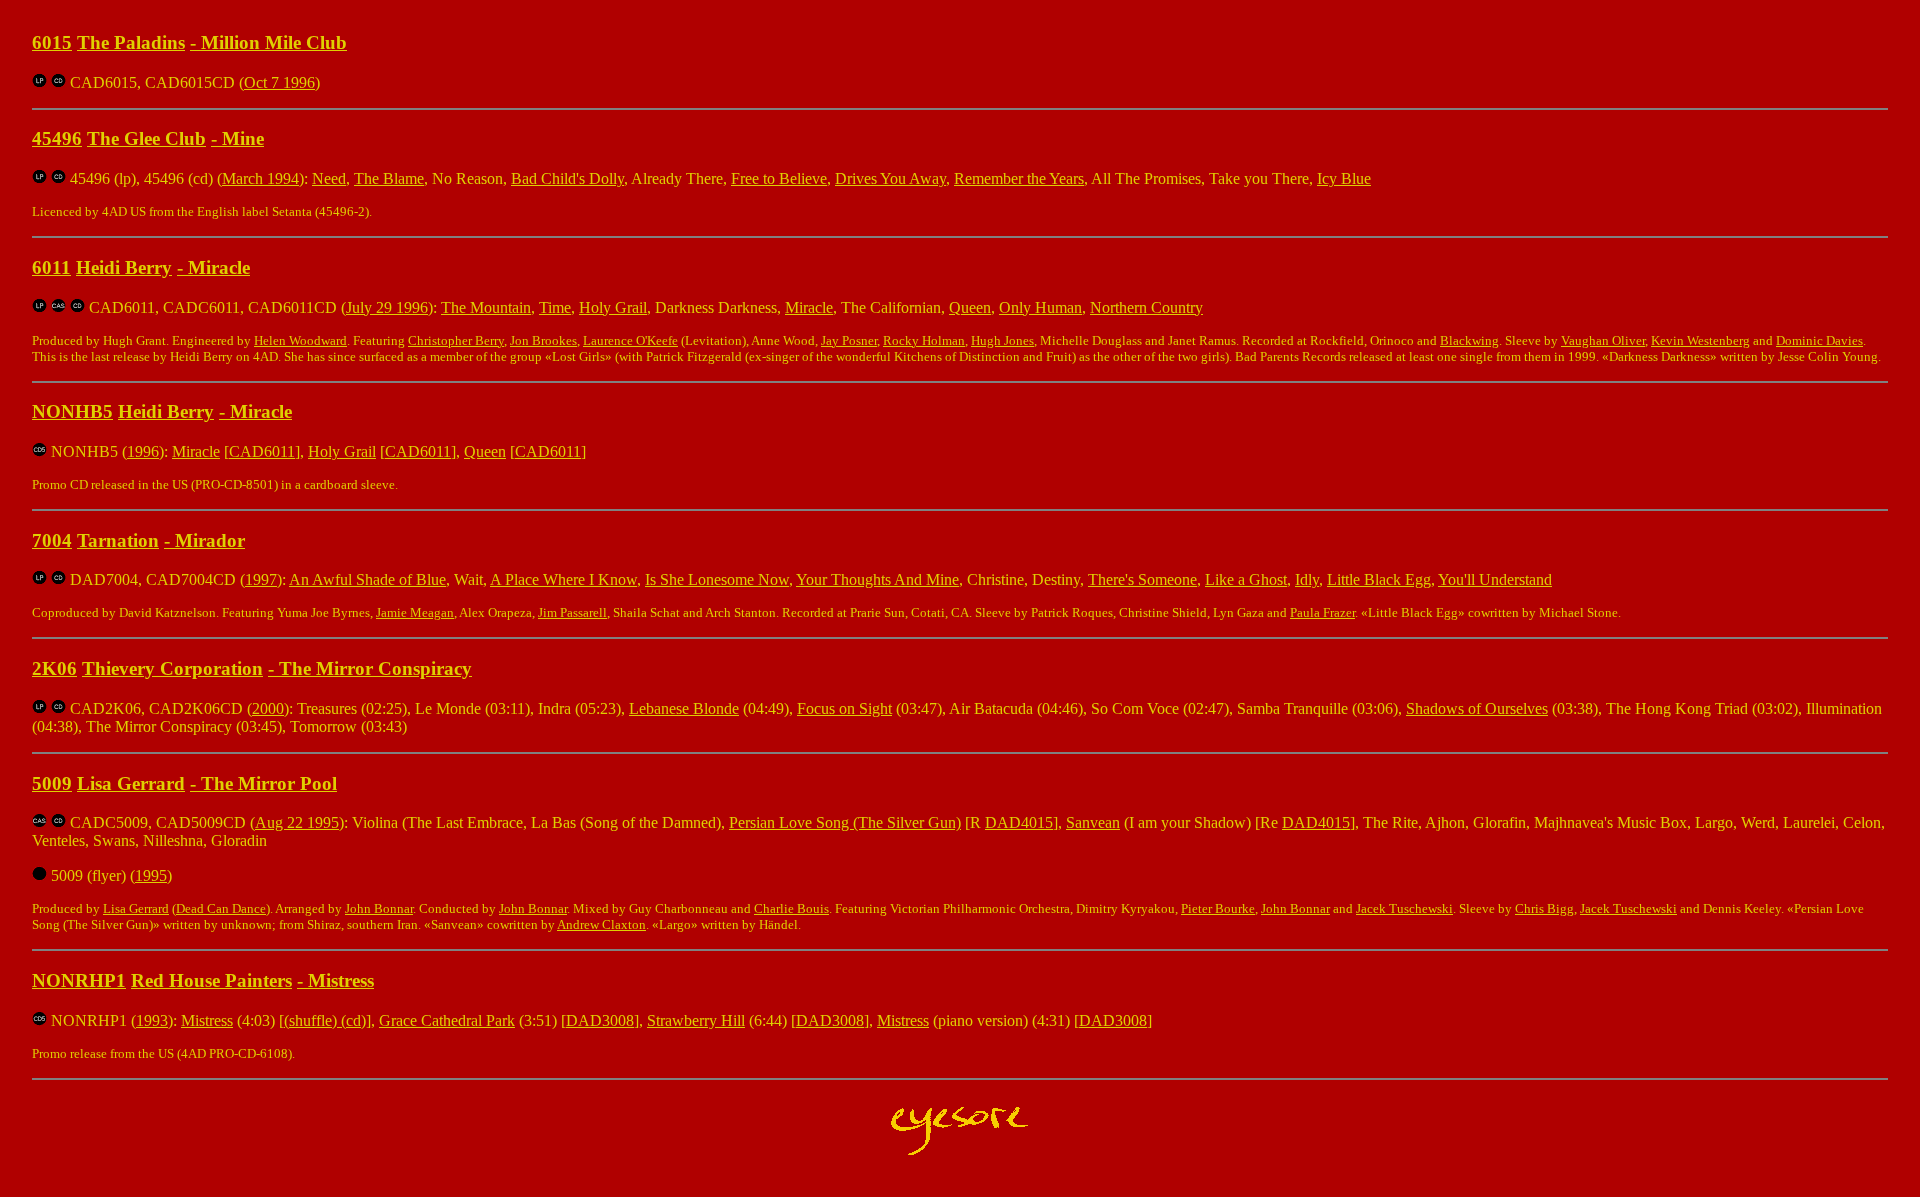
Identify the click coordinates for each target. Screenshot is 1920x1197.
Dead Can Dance (221, 908)
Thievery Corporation (172, 668)
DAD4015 (1019, 822)
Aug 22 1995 (297, 822)
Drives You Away (890, 178)
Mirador (210, 540)
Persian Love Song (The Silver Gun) (845, 822)
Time (555, 307)
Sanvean (1093, 822)
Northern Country (1146, 307)
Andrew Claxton (601, 924)
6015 (52, 42)
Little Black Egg (1379, 579)
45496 (57, 138)
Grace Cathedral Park (447, 1020)
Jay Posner (849, 340)
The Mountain (486, 307)
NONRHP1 (79, 980)
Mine (243, 138)
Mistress (341, 980)
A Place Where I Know (563, 579)
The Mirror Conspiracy (375, 668)
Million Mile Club (274, 42)
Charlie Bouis (791, 908)
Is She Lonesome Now (717, 579)
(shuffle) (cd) (325, 1020)
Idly (1307, 579)
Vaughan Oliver (1603, 340)
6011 (51, 267)
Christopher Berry (456, 340)
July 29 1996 (387, 307)
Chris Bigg (1544, 908)
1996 (143, 451)
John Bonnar (379, 908)
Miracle (219, 267)
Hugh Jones (1002, 340)
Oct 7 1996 (279, 82)
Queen (970, 307)
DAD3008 (600, 1020)
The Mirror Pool (269, 783)
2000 (268, 708)
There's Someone (1142, 579)
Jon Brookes (543, 340)
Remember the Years (1019, 178)
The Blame (389, 178)
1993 (152, 1020)
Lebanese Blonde (684, 708)
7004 (52, 540)
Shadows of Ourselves (1477, 708)
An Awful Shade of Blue (367, 579)
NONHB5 (72, 411)
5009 (52, 783)
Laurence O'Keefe (630, 340)
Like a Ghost (1246, 579)
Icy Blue (1344, 178)
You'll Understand (1495, 579)
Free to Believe (779, 178)
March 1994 (260, 178)
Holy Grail (613, 307)
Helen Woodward (300, 340)
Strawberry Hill (696, 1020)
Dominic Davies (1819, 340)
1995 (151, 875)
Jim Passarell (572, 612)
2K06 (54, 668)
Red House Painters (211, 980)
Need (329, 178)
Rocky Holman (924, 340)
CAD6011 (262, 451)
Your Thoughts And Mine (877, 579)
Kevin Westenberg (1700, 340)
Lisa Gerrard (131, 783)
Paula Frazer (1322, 612)
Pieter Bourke (1218, 908)
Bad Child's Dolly (567, 178)
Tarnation (118, 540)
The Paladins (131, 42)
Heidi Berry (124, 267)
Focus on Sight (844, 708)
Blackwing (1469, 340)
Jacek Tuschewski (1404, 908)
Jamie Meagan (415, 612)
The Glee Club (146, 138)
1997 (261, 579)
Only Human (1040, 307)
